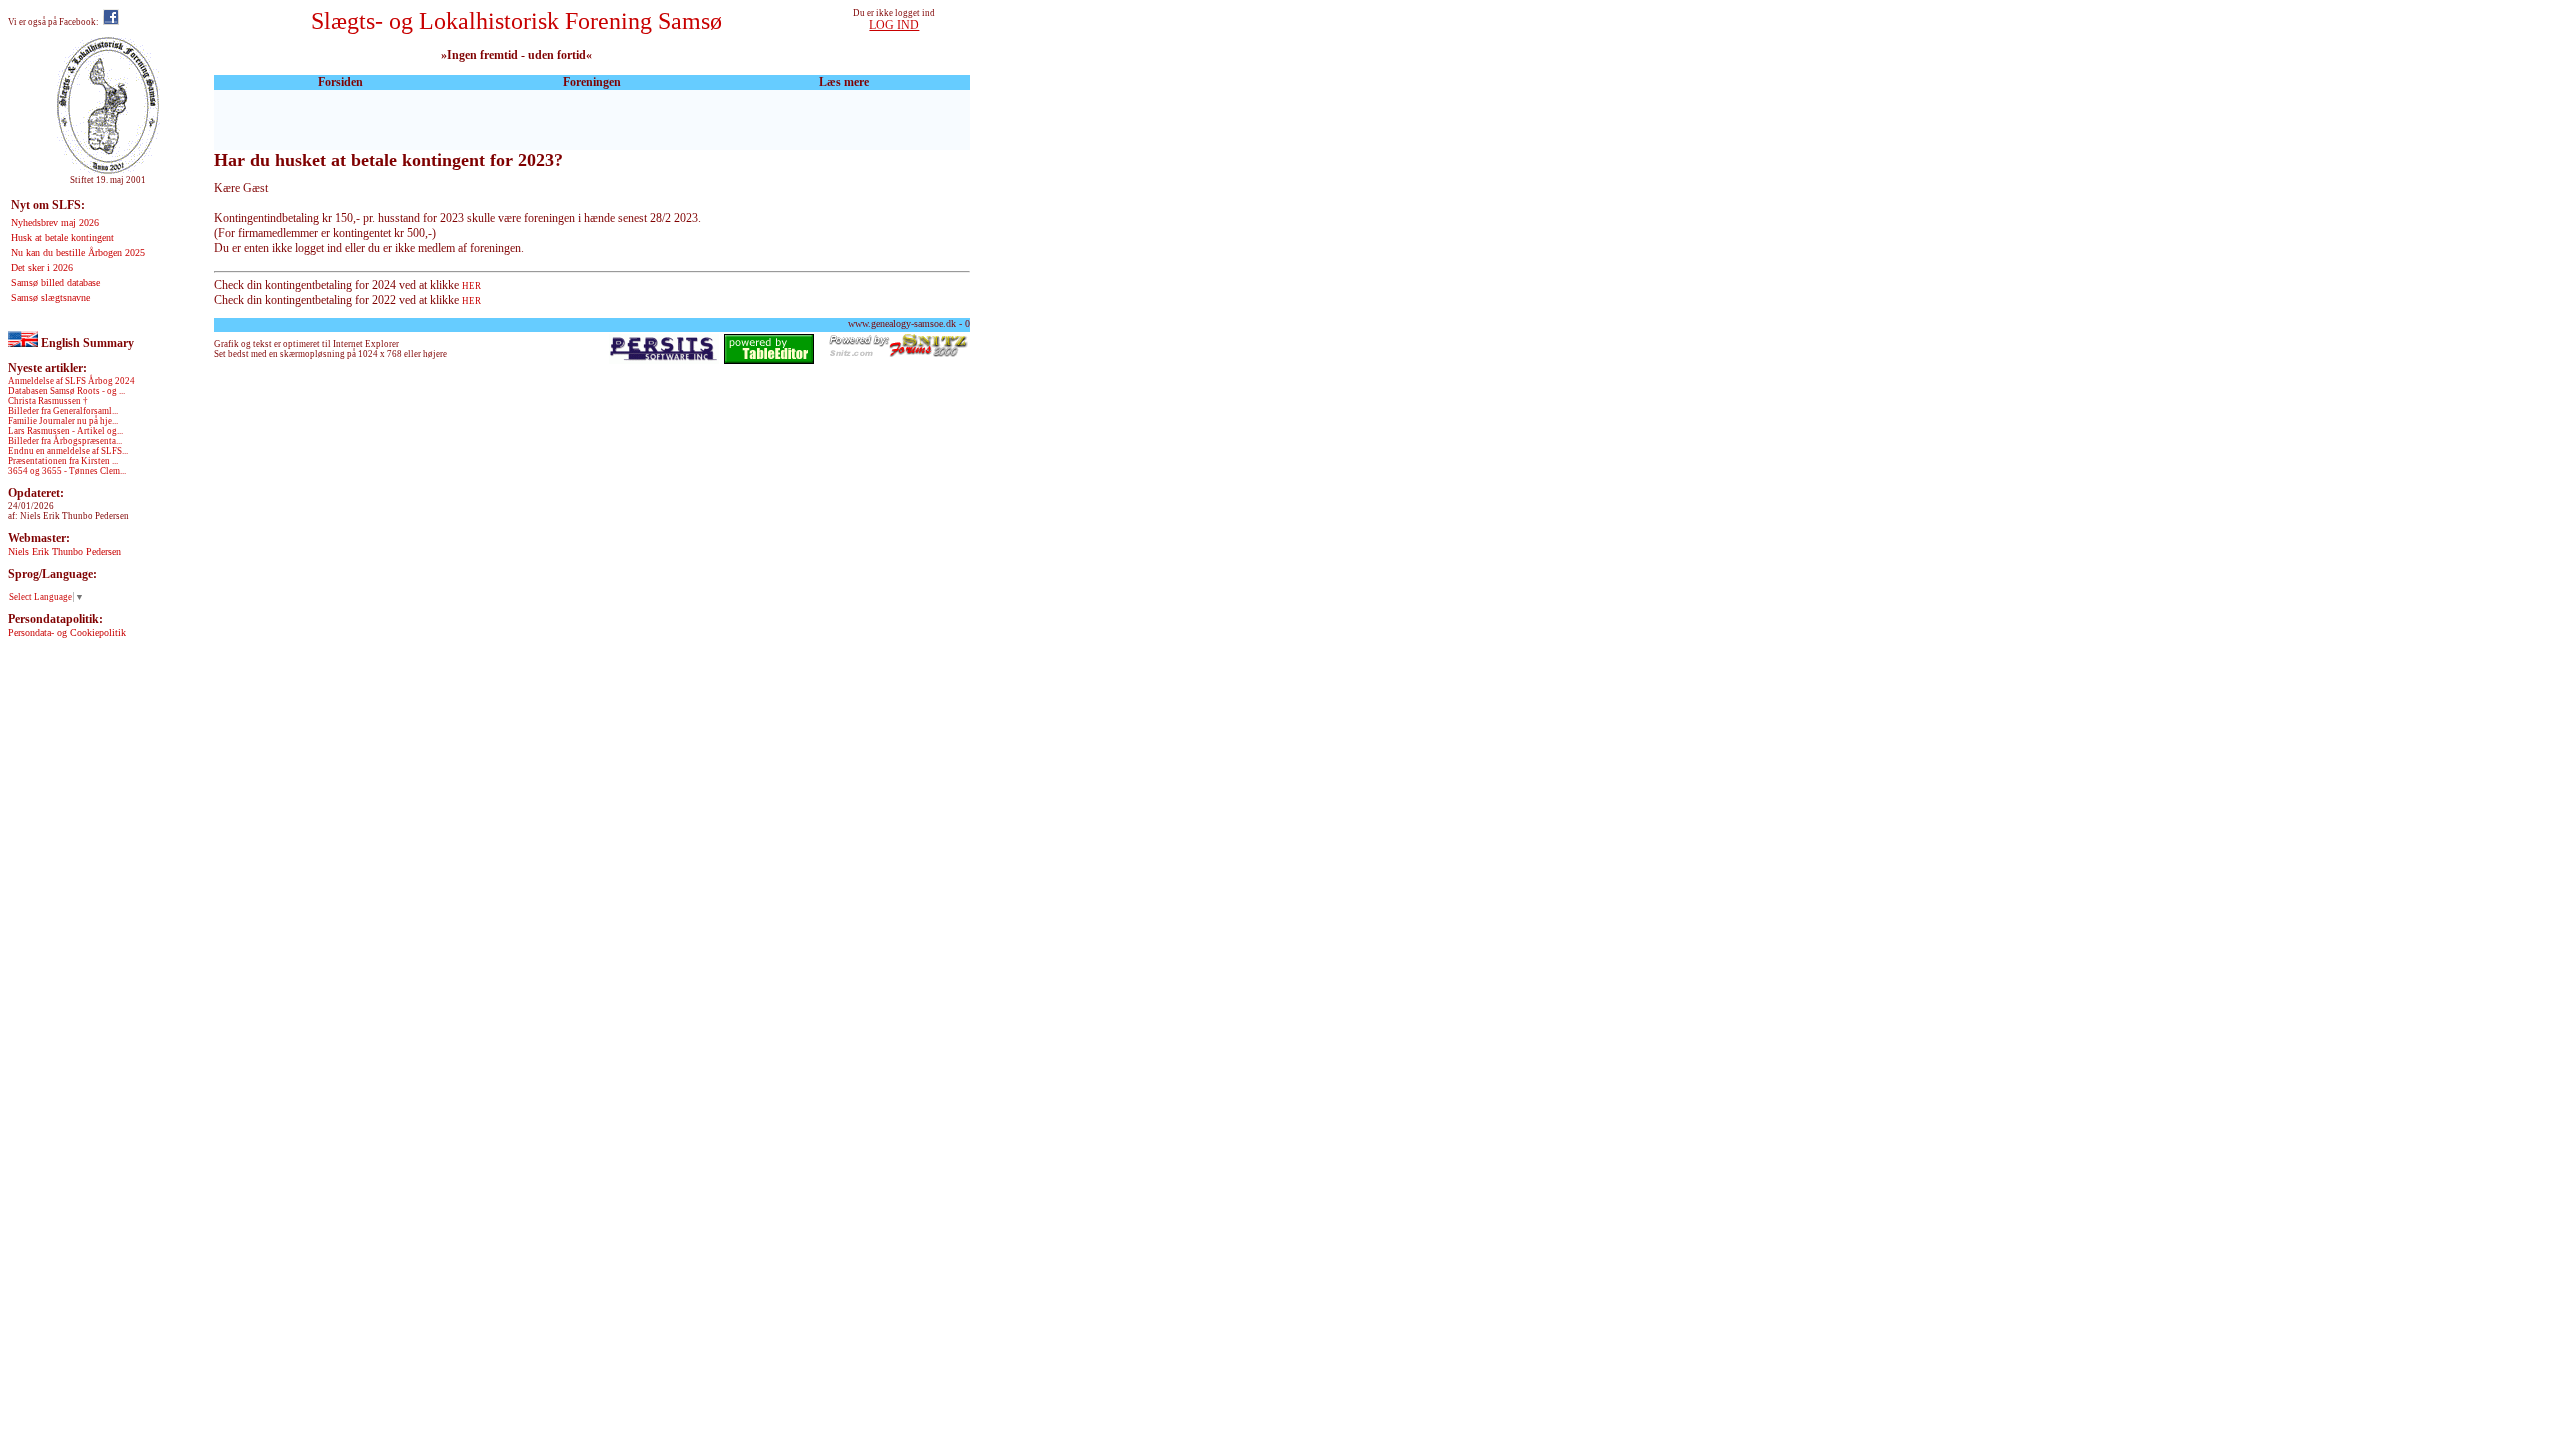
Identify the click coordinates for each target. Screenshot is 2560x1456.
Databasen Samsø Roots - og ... (66, 391)
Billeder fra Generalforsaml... (63, 411)
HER (471, 286)
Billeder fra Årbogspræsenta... (65, 441)
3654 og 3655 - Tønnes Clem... (67, 471)
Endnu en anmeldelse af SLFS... (68, 451)
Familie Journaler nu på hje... (63, 421)
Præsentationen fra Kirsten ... (63, 461)
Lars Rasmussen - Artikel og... (65, 431)
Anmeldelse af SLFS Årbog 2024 (71, 381)
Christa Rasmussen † (48, 401)
